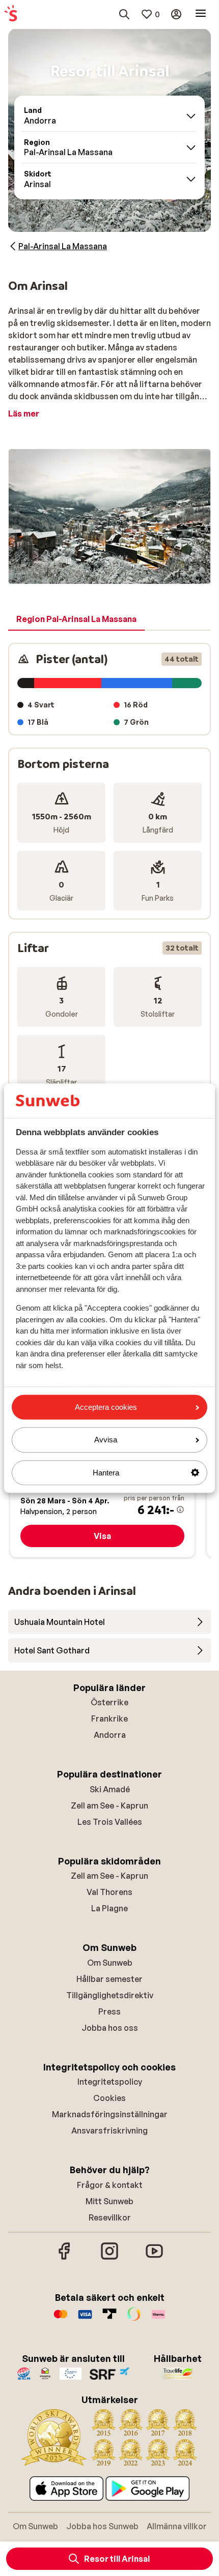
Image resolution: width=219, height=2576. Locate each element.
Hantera (106, 1473)
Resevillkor (110, 2217)
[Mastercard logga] (61, 2319)
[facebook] (65, 2258)
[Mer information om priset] (180, 1509)
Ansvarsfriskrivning (109, 2130)
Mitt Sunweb (109, 2201)
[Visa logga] (85, 2319)
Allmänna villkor (177, 2526)
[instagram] (109, 2258)
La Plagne (109, 1908)
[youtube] (154, 2258)
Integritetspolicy (110, 2082)
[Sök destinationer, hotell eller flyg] (124, 14)
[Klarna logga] (158, 2319)
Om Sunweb (110, 1963)
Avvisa (106, 1440)
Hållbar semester (109, 1979)
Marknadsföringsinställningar (110, 2114)
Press (109, 2011)
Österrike (109, 1702)
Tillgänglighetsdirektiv (110, 1995)
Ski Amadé (110, 1789)
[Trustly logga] (109, 2319)
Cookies (109, 2098)
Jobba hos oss (110, 2028)
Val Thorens (109, 1892)
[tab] (76, 619)
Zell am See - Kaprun (109, 1805)
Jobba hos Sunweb (102, 2526)
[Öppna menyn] (201, 14)
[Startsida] (11, 14)
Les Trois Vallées (110, 1822)
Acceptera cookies (106, 1407)
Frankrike (109, 1719)
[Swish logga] (134, 2319)
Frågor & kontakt (110, 2185)
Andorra (110, 1735)
